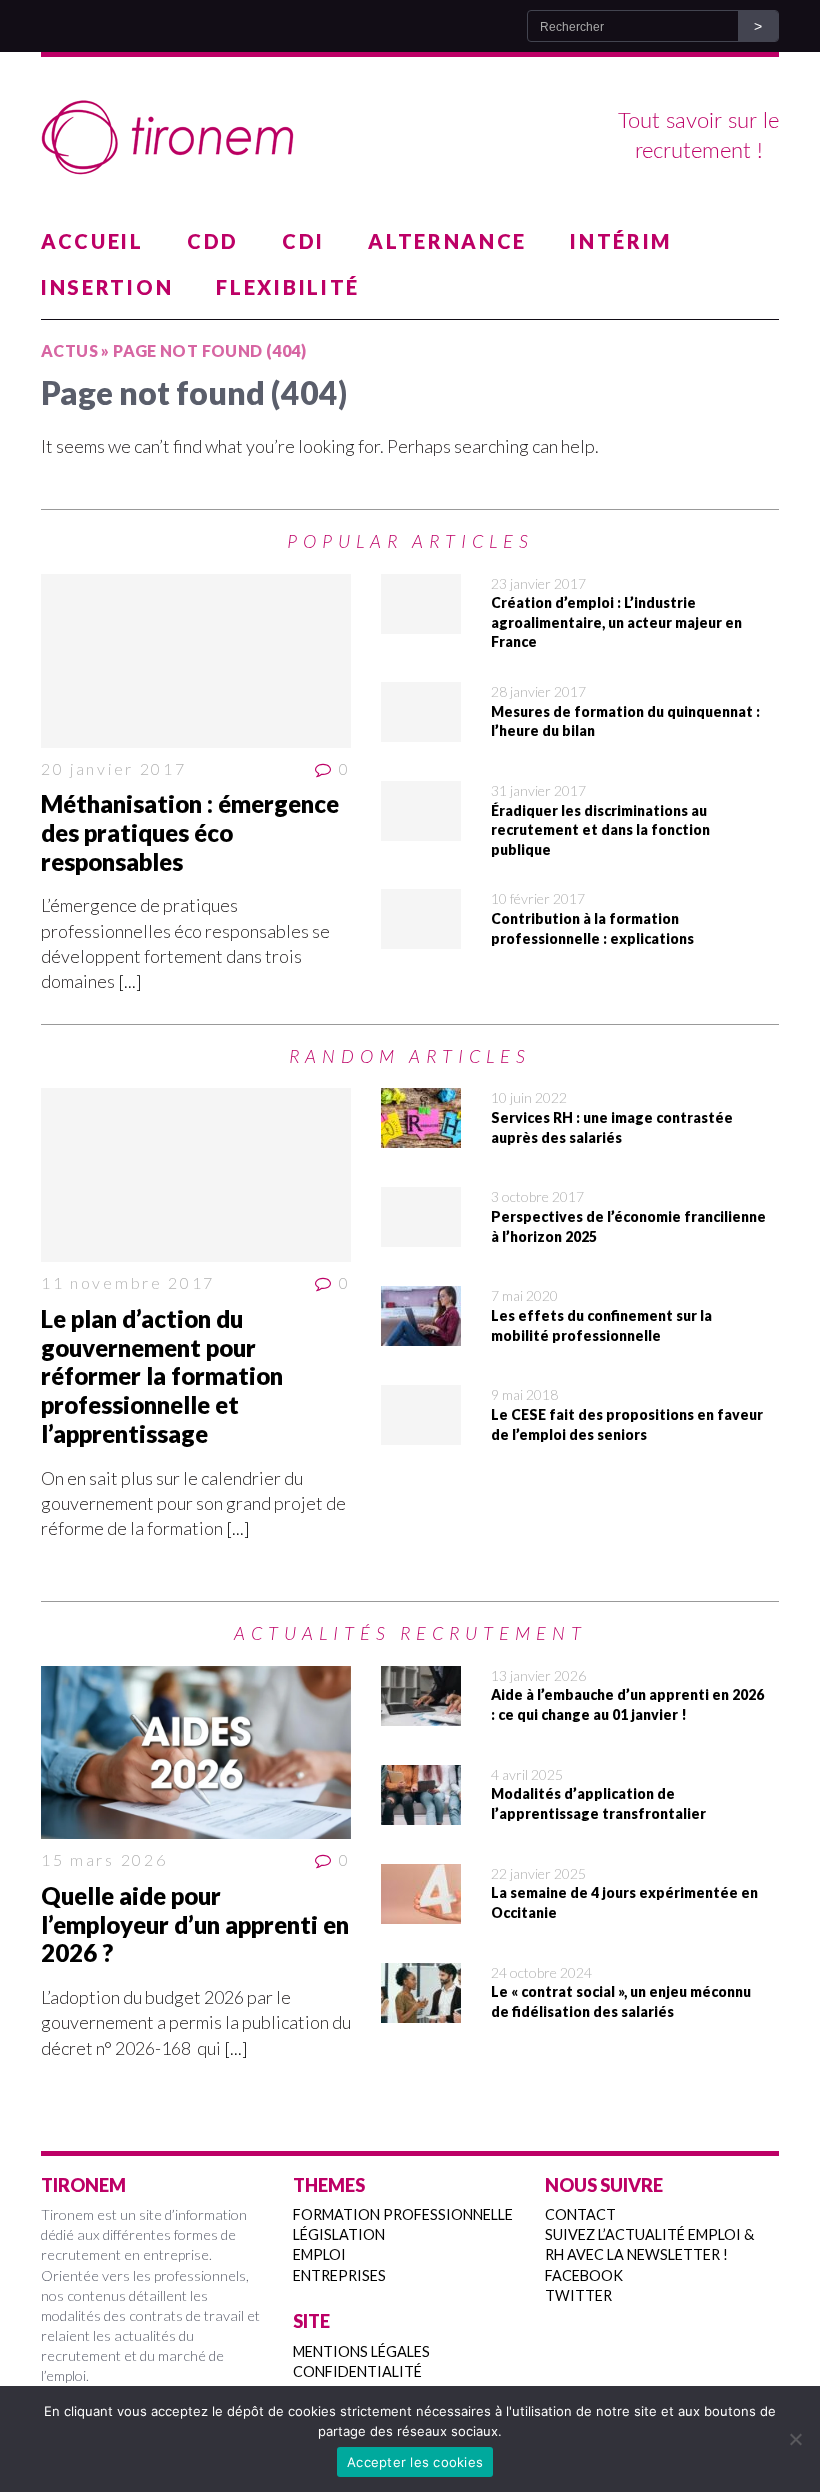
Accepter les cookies (415, 2462)
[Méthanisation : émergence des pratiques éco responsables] (196, 661)
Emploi (319, 2254)
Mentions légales (361, 2351)
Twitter (578, 2295)
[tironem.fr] (410, 138)
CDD (213, 241)
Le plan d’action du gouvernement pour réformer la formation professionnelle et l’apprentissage (162, 1376)
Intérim (621, 241)
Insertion (107, 287)
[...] (130, 981)
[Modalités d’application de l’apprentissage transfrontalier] (421, 1812)
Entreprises (339, 2275)
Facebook (584, 2275)
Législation (339, 2234)
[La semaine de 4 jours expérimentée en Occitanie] (421, 1911)
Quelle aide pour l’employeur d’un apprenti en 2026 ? (195, 1924)
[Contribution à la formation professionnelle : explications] (421, 936)
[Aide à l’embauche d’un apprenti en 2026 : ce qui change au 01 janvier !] (421, 1713)
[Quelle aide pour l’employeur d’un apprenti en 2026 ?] (196, 1753)
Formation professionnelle (403, 2214)
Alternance (447, 241)
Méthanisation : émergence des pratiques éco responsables (190, 832)
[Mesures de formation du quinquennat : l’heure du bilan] (421, 729)
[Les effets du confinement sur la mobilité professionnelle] (421, 1333)
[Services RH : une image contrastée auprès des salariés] (421, 1135)
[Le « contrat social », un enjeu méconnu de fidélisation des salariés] (421, 2010)
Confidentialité (357, 2371)
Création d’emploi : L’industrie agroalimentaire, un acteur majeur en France (616, 622)
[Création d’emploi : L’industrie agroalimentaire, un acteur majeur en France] (421, 620)
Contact (580, 2214)
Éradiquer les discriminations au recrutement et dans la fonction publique (600, 830)
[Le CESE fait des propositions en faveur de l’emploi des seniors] (421, 1432)
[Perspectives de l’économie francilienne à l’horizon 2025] (421, 1234)
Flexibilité (288, 287)
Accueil (92, 241)
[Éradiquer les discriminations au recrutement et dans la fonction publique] (421, 828)
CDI (303, 241)
